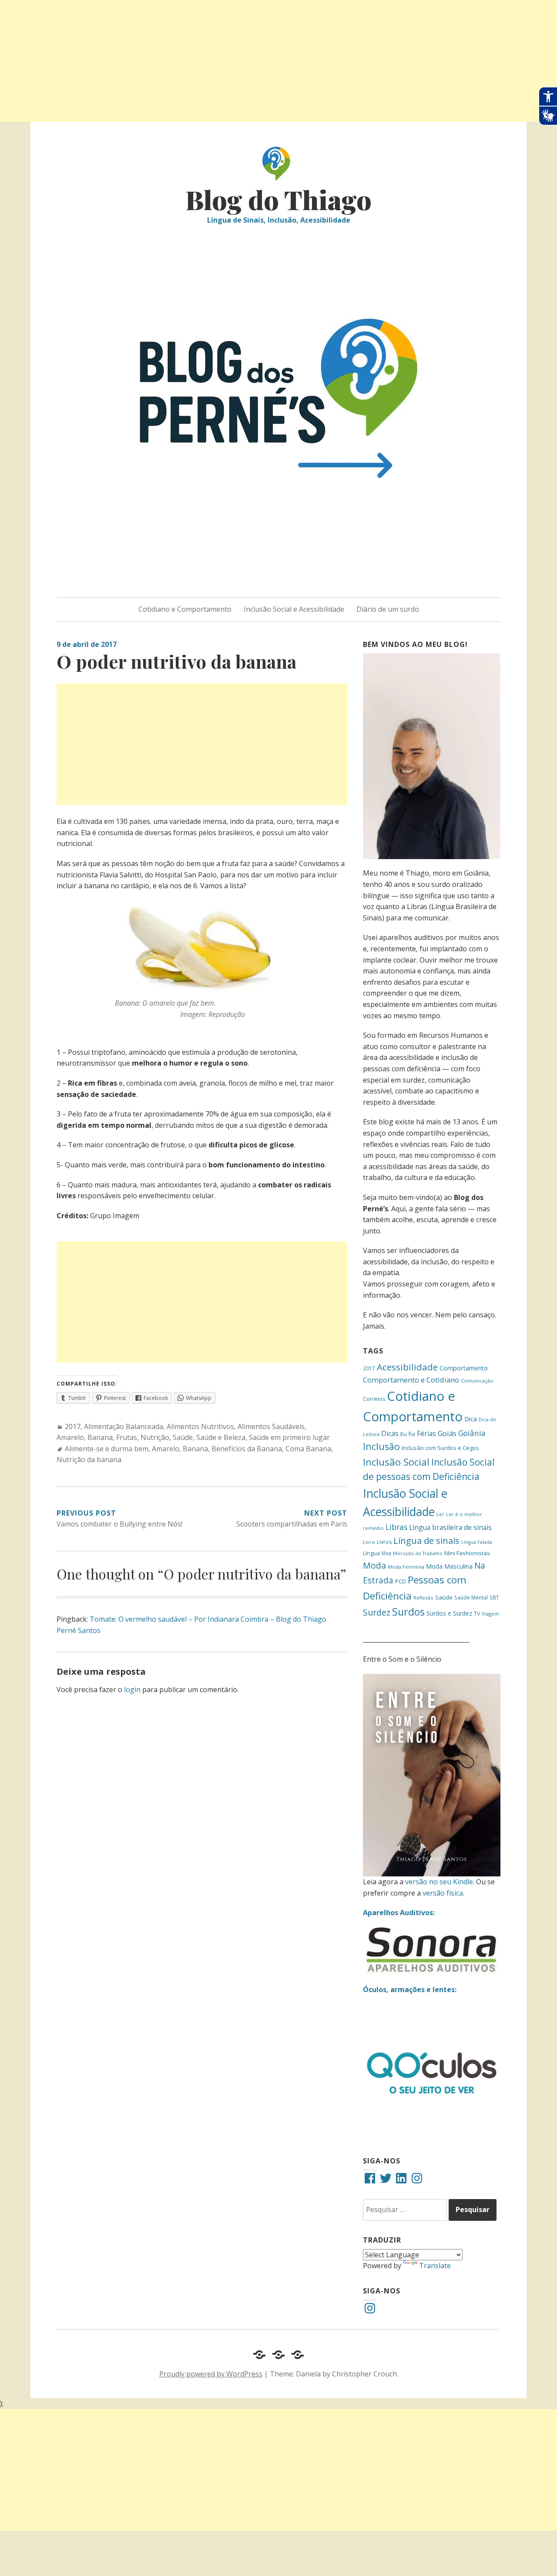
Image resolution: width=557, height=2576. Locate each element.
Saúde (183, 1437)
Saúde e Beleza (221, 1437)
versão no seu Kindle (439, 1882)
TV (477, 1614)
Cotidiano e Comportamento (185, 609)
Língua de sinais (426, 1540)
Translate (435, 2266)
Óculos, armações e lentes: (410, 1989)
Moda (374, 1565)
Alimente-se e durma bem (107, 1449)
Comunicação (477, 1381)
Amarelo (70, 1437)
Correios (374, 1399)
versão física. (443, 1893)
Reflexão (423, 1598)
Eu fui (408, 1434)
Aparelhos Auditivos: (399, 1913)
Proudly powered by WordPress (211, 2374)
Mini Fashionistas (467, 1553)
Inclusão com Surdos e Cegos (440, 1448)
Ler (440, 1514)
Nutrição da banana (89, 1460)
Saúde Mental (471, 1597)
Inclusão (381, 1446)
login (132, 1690)
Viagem (490, 1614)
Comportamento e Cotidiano (411, 1380)
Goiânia (472, 1433)
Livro (369, 1542)
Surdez (377, 1612)
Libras (396, 1527)
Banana (100, 1437)
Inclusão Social (396, 1462)
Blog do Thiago (278, 199)
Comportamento (464, 1368)
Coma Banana (308, 1449)
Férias (426, 1433)
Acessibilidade (407, 1367)
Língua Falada (477, 1542)
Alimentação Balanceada (124, 1426)
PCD (401, 1581)
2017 (73, 1426)
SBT (494, 1597)
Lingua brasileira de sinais (450, 1527)
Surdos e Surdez (449, 1613)
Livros (384, 1542)
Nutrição (155, 1437)
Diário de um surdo (388, 609)
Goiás (447, 1433)
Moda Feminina (406, 1567)
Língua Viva (377, 1553)
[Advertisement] (261, 61)
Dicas (390, 1433)
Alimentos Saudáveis (271, 1426)
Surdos (408, 1612)
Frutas (127, 1437)
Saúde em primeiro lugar (289, 1437)
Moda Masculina (449, 1566)
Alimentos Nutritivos (200, 1426)
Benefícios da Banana (247, 1449)
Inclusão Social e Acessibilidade (294, 609)
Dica (471, 1419)
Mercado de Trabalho (418, 1553)
